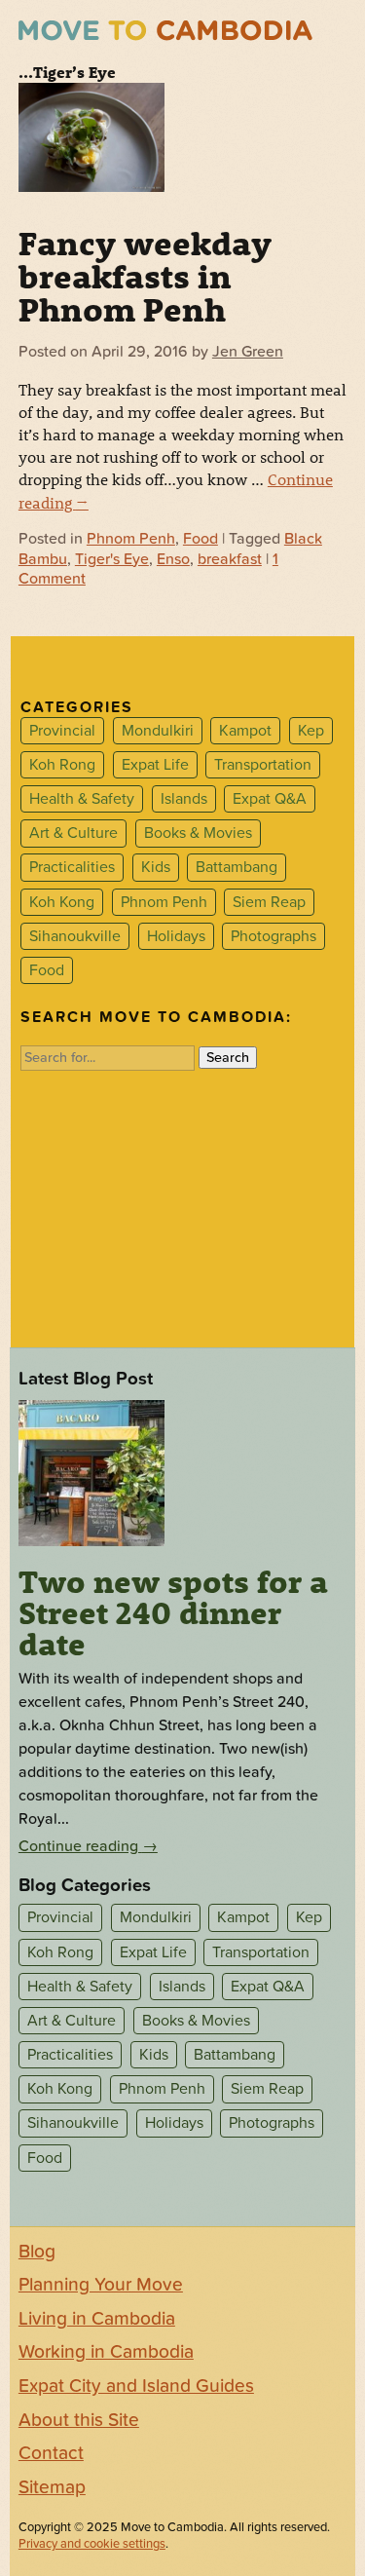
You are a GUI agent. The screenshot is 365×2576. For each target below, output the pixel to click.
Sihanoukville (75, 936)
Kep (311, 731)
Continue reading (88, 1846)
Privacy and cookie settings (92, 2544)
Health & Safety (82, 799)
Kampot (245, 731)
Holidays (176, 936)
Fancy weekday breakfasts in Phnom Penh (145, 276)
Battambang (237, 868)
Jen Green (248, 352)
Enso (173, 559)
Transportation (263, 765)
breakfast (230, 559)
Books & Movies (198, 833)
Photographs (274, 936)
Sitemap (52, 2487)
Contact (51, 2453)
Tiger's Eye (112, 559)
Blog (37, 2252)
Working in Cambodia (106, 2352)
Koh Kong (62, 902)
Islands (184, 799)
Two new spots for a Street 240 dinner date (173, 1612)
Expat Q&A (270, 799)
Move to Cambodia (165, 31)
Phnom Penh (131, 539)
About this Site (79, 2420)
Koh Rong (62, 765)
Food (201, 539)
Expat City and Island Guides (136, 2386)
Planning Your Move (101, 2285)
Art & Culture (73, 833)
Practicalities (72, 868)
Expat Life (155, 765)
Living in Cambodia (97, 2319)
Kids (156, 868)
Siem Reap (269, 902)
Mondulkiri (158, 731)
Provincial (62, 731)
